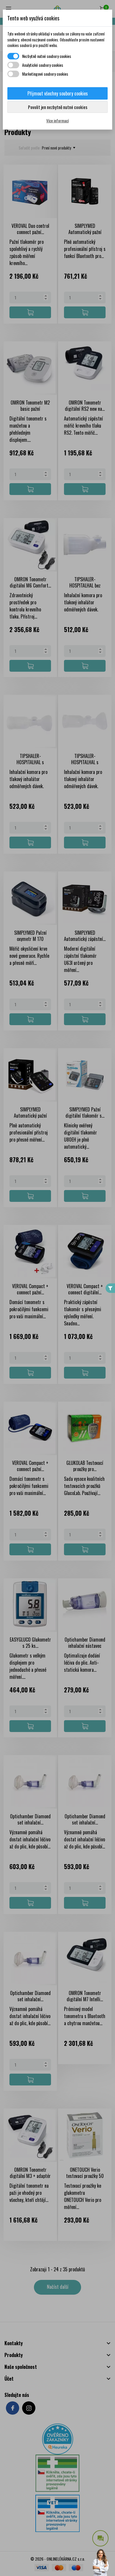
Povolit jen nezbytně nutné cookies (58, 107)
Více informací (57, 120)
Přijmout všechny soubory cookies (58, 93)
